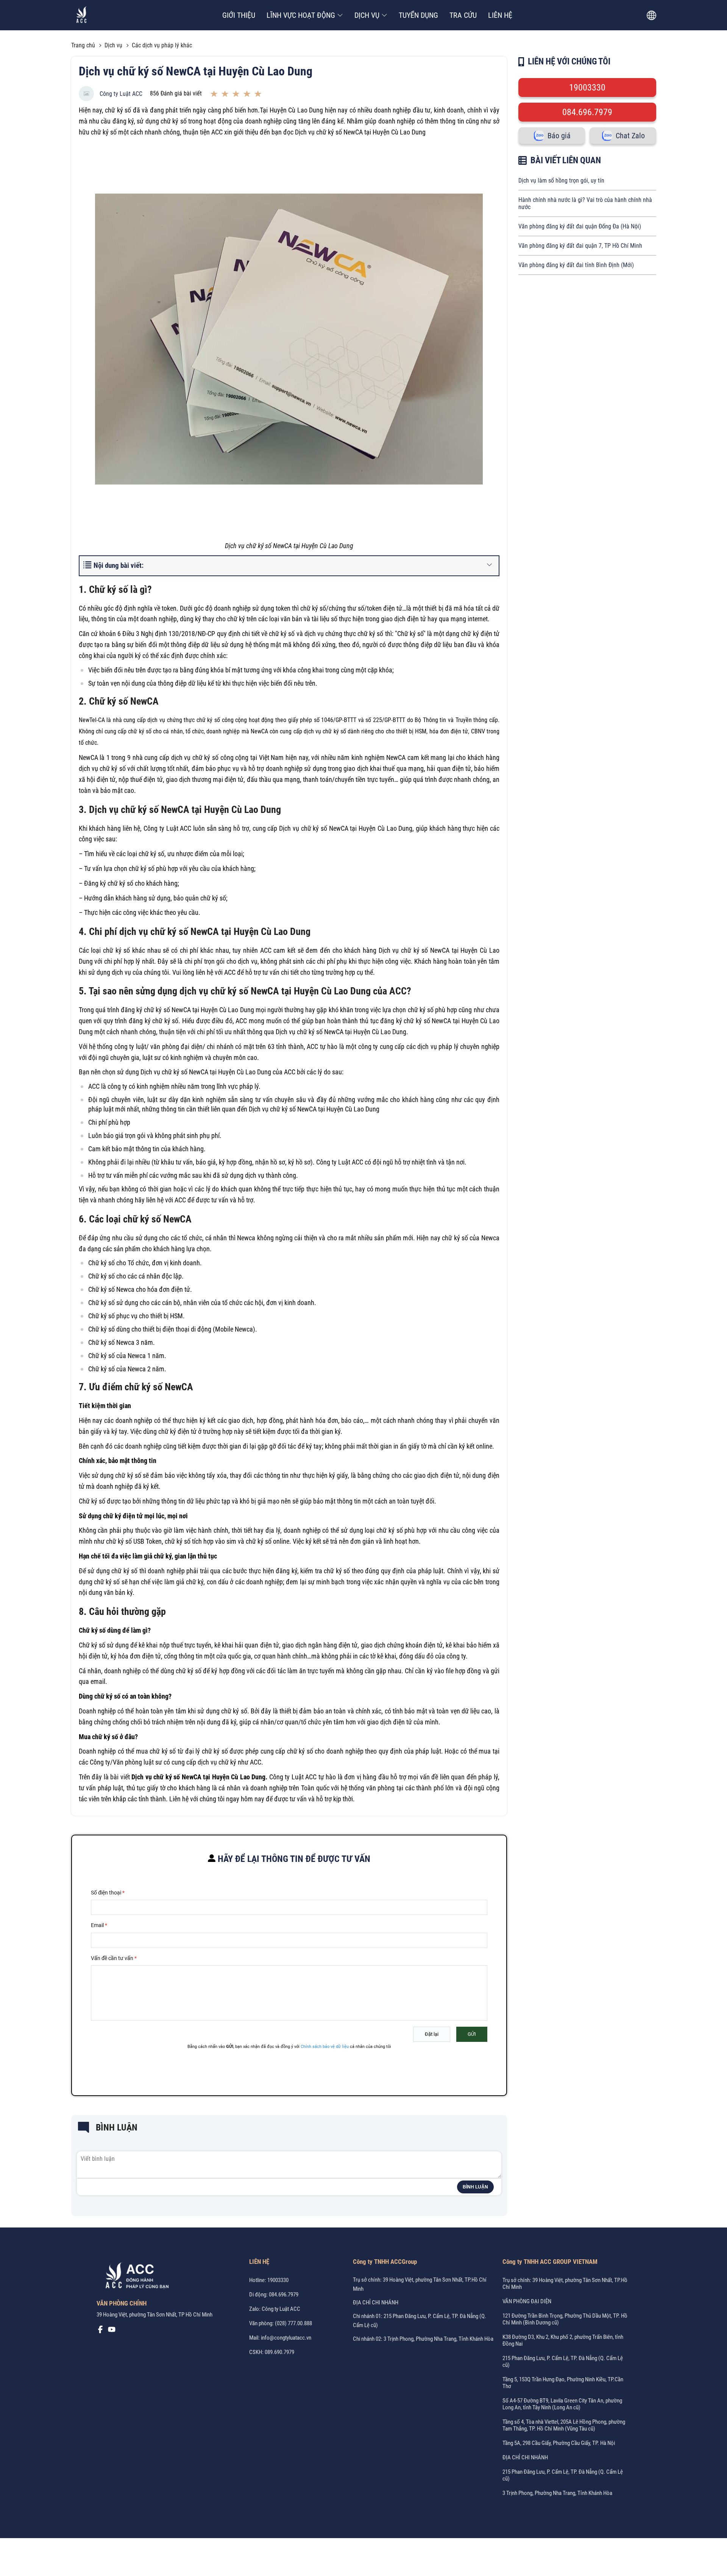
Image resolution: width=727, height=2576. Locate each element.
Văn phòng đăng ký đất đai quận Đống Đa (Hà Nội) (580, 226)
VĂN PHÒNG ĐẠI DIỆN (527, 2301)
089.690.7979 (279, 2352)
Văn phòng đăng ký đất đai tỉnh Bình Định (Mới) (576, 265)
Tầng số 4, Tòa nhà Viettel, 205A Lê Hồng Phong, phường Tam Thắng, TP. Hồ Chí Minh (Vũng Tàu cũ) (564, 2425)
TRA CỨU (463, 15)
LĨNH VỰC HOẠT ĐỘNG (301, 15)
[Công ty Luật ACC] (82, 15)
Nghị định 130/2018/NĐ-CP (177, 634)
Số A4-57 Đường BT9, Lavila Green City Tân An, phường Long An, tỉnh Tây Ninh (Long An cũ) (562, 2404)
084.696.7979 (587, 112)
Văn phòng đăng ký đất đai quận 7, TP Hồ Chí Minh (580, 246)
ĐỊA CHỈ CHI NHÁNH (376, 2302)
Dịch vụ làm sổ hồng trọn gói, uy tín (561, 181)
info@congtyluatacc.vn (286, 2338)
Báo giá (559, 136)
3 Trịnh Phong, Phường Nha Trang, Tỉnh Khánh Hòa (557, 2493)
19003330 (587, 88)
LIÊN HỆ (500, 15)
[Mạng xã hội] (100, 2331)
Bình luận (475, 2187)
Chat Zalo (630, 136)
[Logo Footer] (134, 2277)
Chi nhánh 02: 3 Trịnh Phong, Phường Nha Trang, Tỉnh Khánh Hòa (423, 2339)
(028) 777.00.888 (293, 2323)
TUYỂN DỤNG (418, 15)
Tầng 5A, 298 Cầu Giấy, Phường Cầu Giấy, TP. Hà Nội (559, 2443)
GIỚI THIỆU (239, 15)
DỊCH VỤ (367, 15)
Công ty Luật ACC (121, 94)
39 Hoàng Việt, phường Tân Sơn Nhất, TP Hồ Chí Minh (154, 2315)
